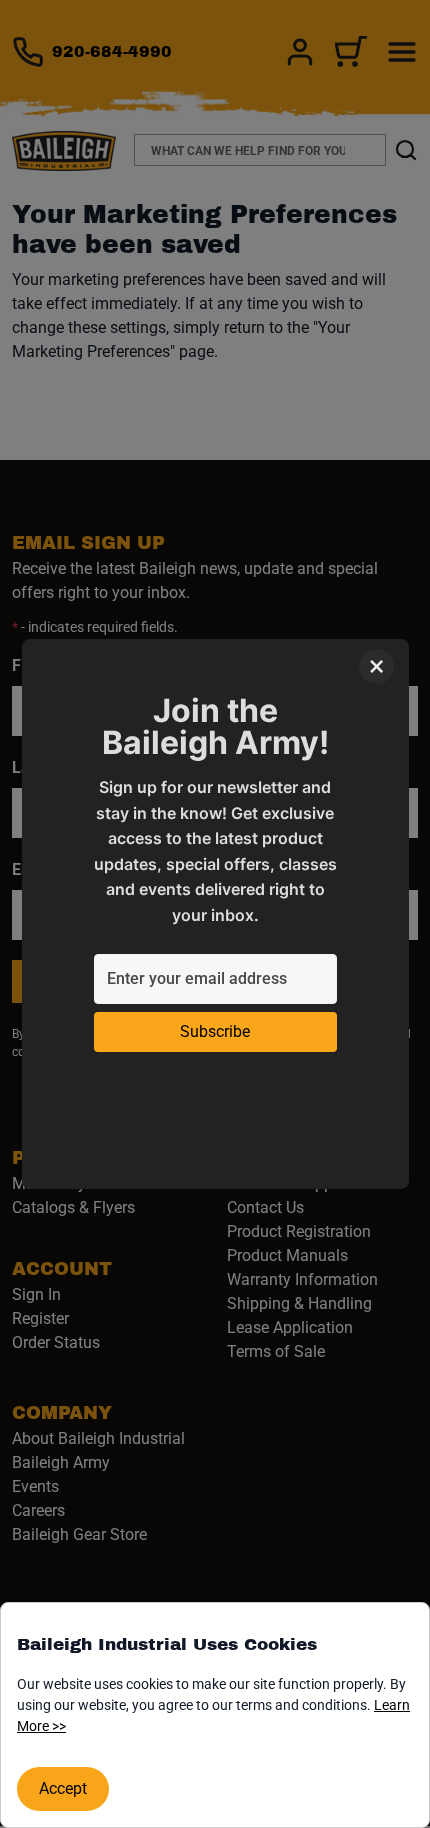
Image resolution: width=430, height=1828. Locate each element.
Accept (63, 1788)
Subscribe (215, 1031)
